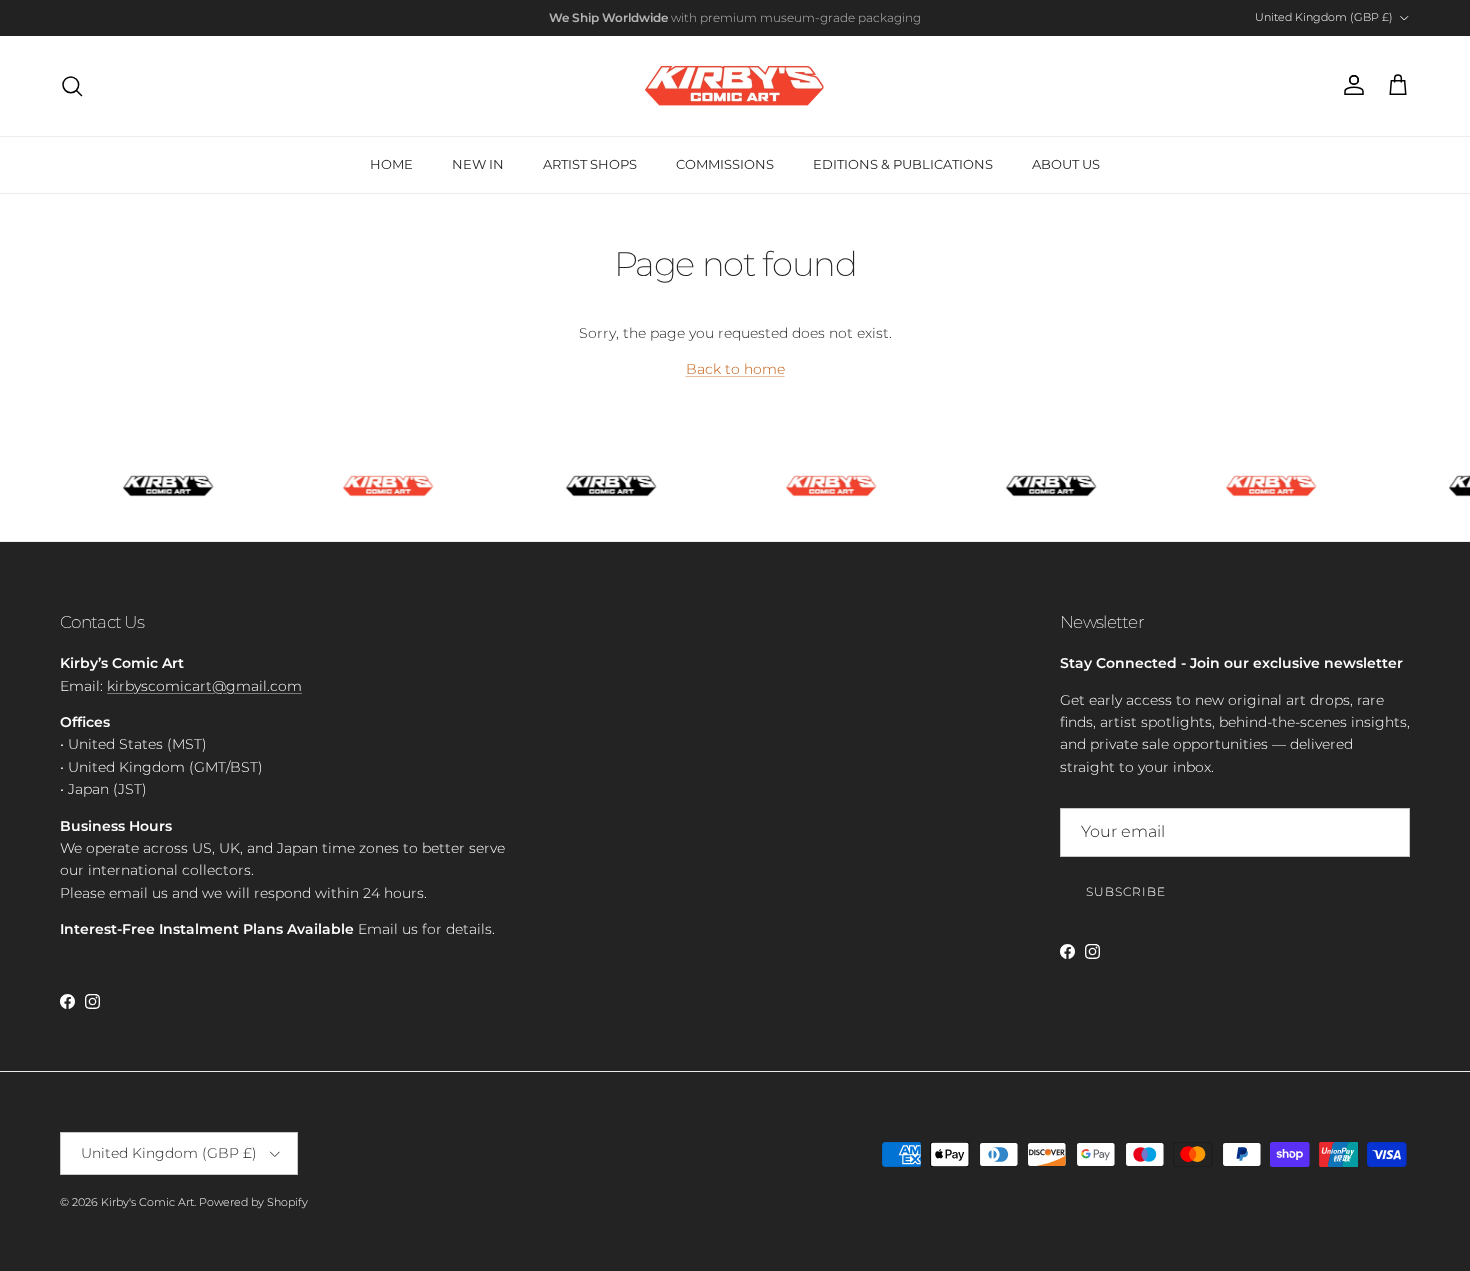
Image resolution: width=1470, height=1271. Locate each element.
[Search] (72, 86)
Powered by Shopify (253, 1202)
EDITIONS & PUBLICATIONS (903, 164)
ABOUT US (1066, 164)
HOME (391, 164)
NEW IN (478, 164)
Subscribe (1126, 891)
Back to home (735, 369)
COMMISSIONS (725, 164)
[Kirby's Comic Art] (735, 86)
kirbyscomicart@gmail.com (204, 686)
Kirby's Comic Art (147, 1202)
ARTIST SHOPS (590, 164)
